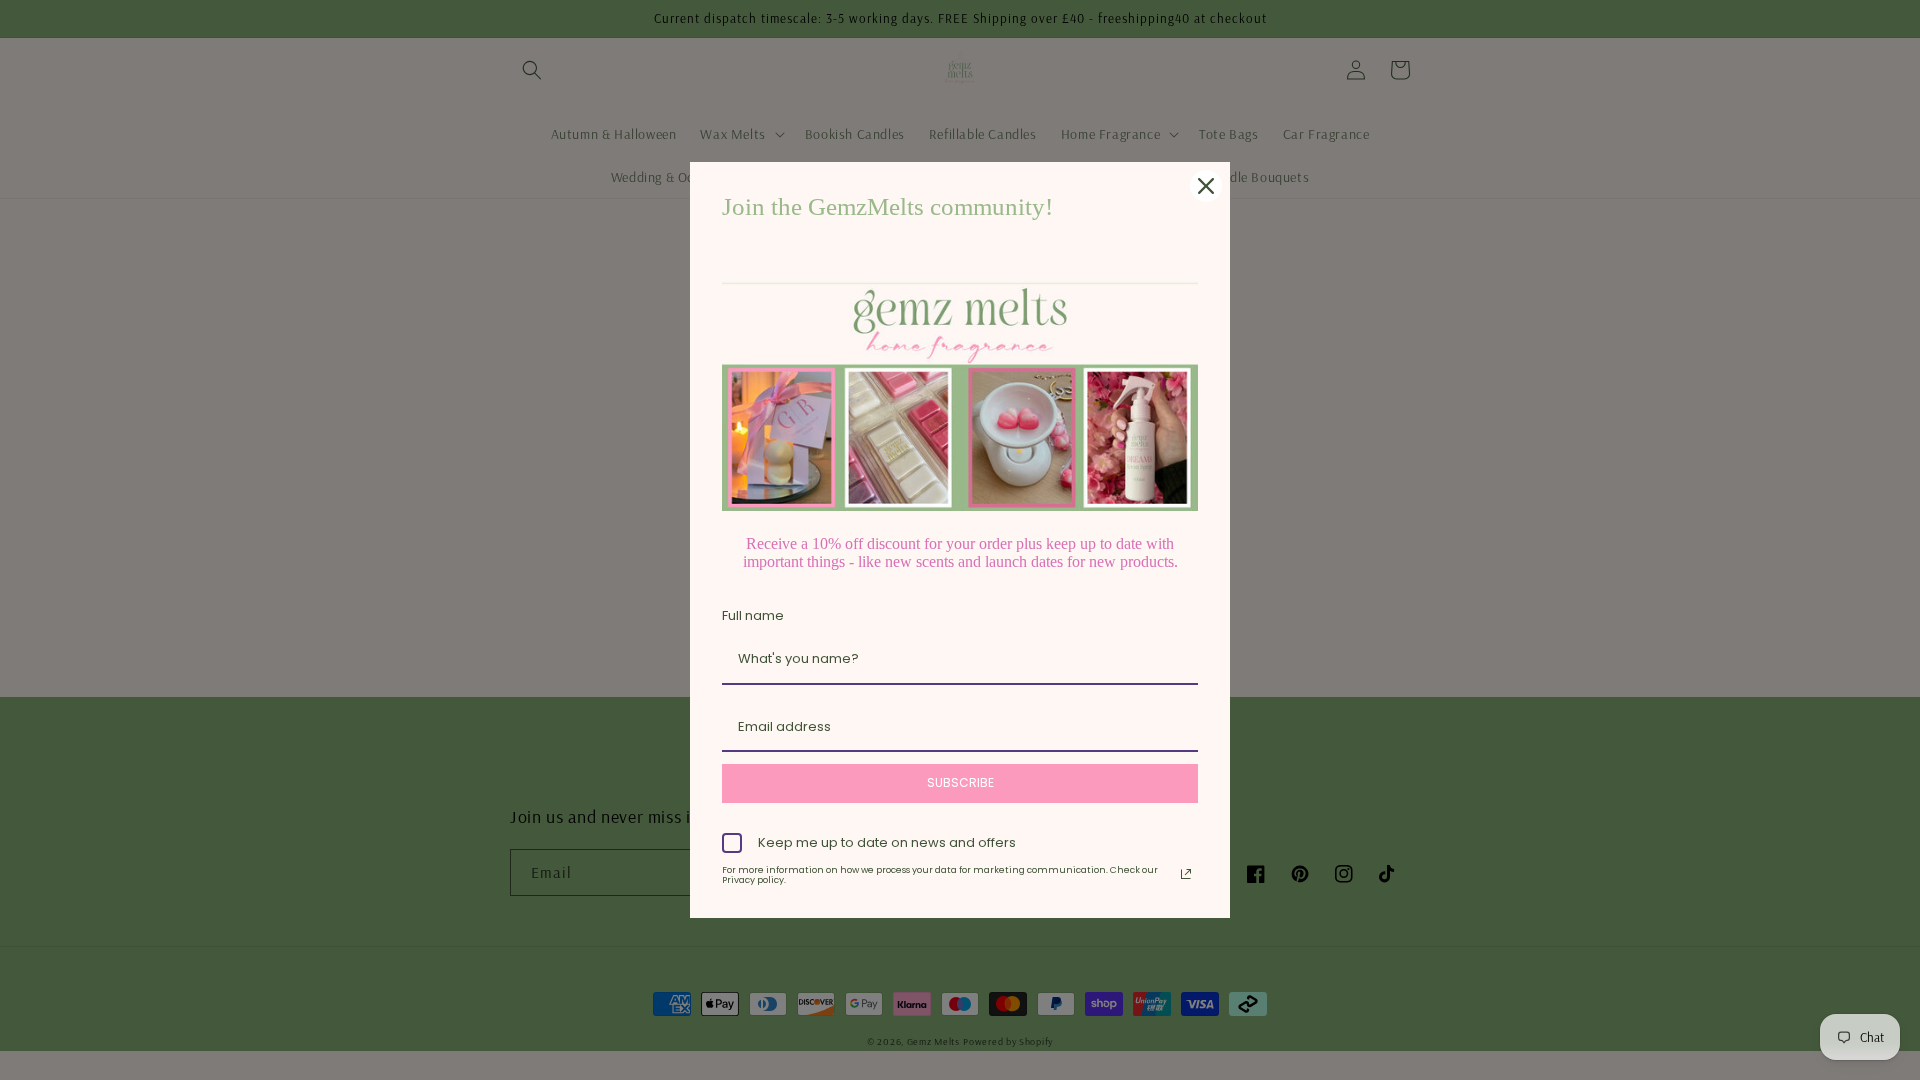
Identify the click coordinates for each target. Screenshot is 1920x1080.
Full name (753, 615)
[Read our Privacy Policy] (1186, 874)
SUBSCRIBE (960, 782)
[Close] (1206, 186)
